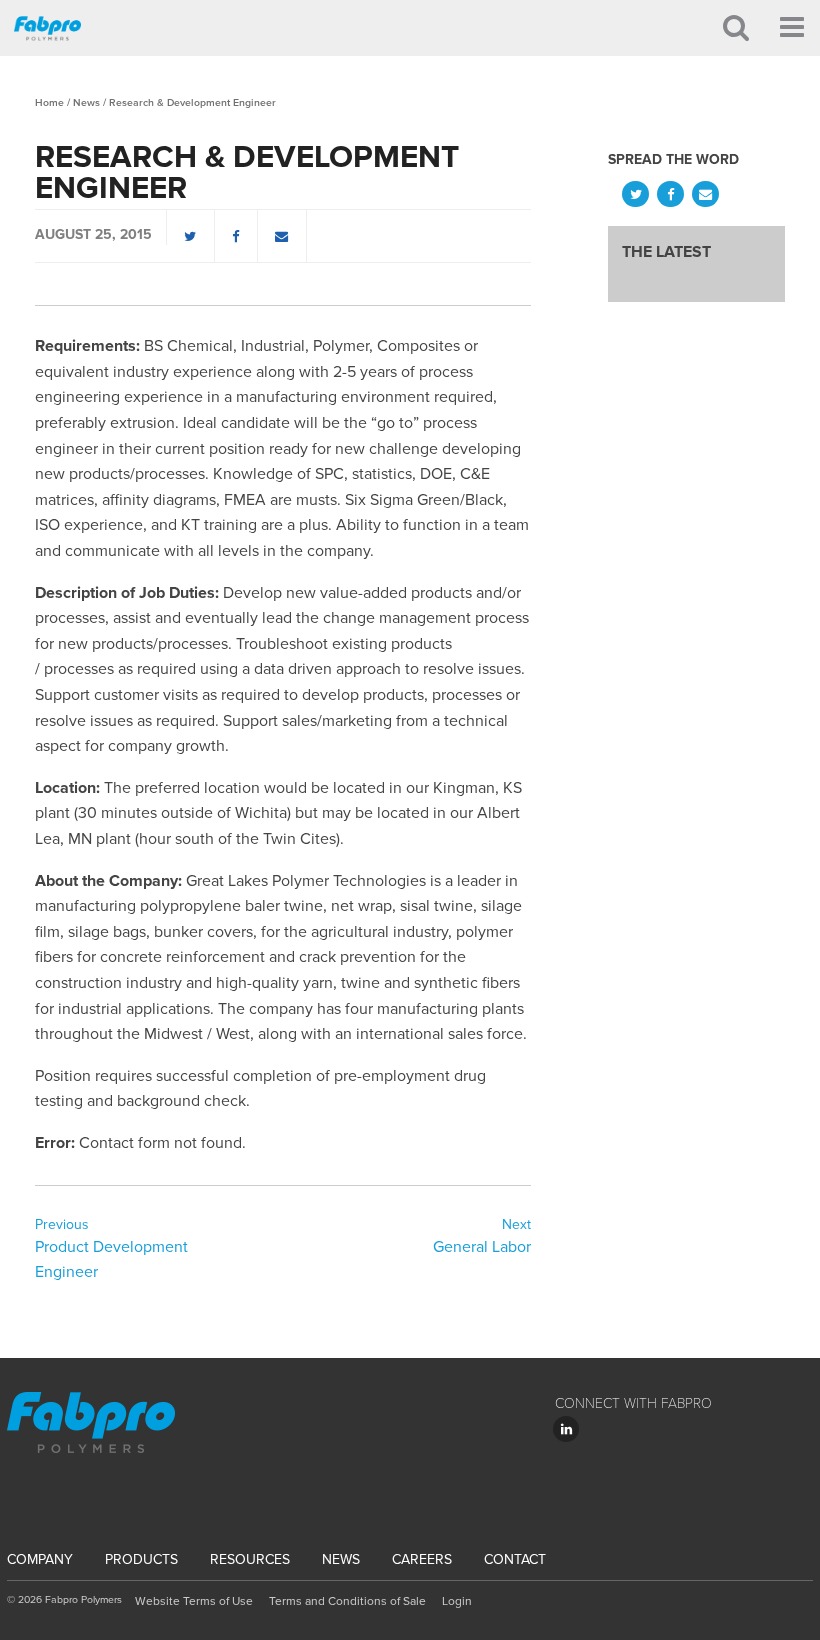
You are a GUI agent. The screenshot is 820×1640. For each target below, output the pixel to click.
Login (457, 1601)
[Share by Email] (282, 236)
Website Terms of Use (194, 1601)
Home (49, 102)
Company (40, 1559)
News (86, 102)
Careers (422, 1559)
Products (141, 1559)
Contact (515, 1559)
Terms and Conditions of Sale (347, 1601)
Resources (250, 1559)
